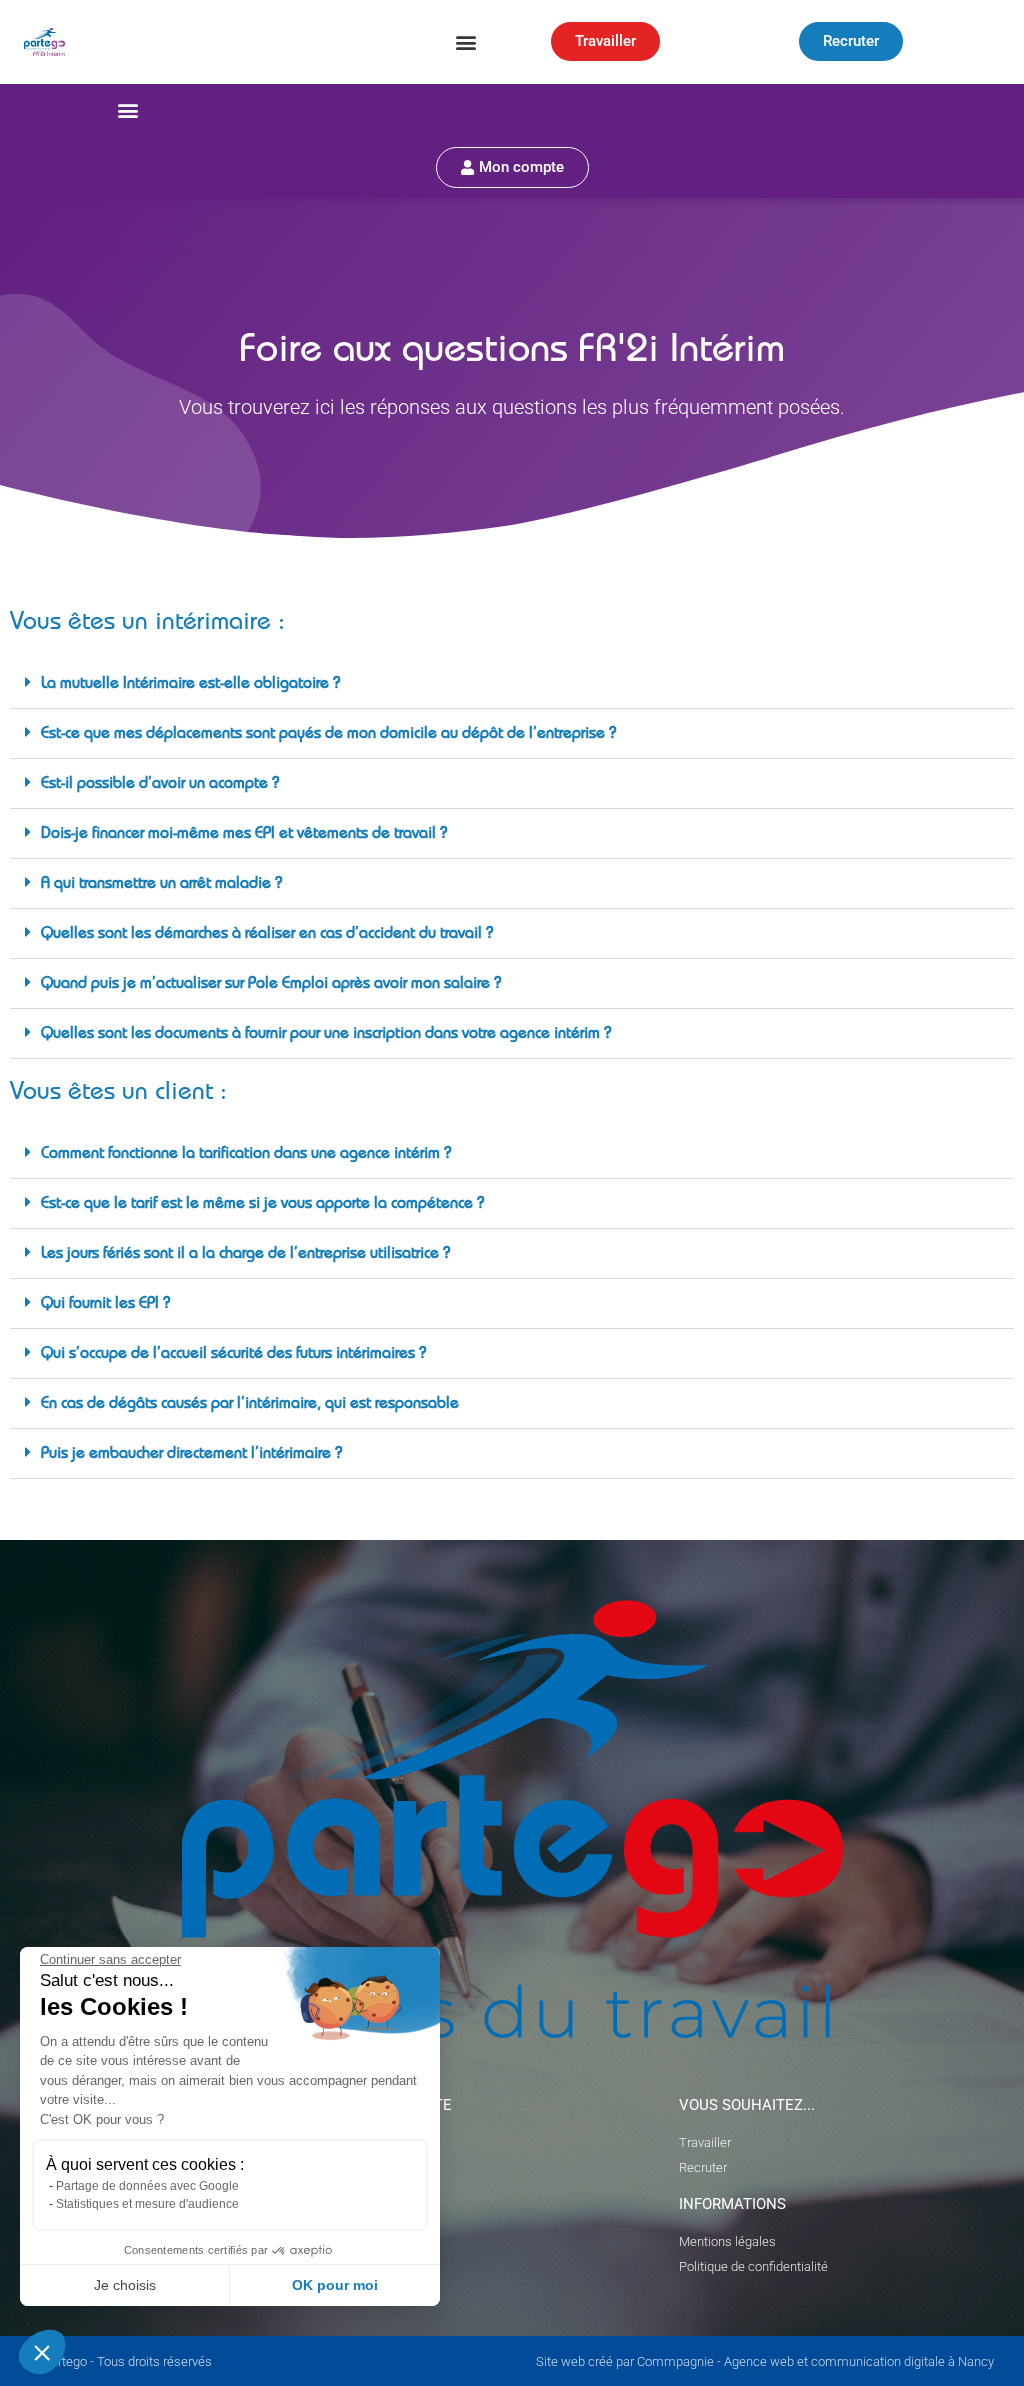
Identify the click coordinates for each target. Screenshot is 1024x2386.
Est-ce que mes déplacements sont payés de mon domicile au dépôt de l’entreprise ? (328, 735)
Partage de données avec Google (147, 2186)
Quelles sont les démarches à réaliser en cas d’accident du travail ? (267, 935)
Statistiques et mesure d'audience (147, 2204)
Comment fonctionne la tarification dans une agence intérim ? (246, 1155)
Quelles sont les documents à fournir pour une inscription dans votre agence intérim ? (326, 1035)
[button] (465, 41)
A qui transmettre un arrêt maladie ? (161, 885)
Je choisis (125, 2285)
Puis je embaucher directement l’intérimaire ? (191, 1455)
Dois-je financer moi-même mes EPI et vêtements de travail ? (244, 835)
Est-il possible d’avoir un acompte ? (160, 785)
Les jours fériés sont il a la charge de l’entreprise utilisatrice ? (245, 1255)
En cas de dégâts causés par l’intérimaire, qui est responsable (250, 1405)
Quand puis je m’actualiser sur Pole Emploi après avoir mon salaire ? (271, 985)
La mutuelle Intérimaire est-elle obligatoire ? (190, 685)
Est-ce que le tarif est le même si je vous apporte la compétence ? (262, 1205)
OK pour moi (335, 2285)
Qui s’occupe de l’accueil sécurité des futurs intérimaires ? (233, 1355)
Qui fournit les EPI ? (105, 1305)
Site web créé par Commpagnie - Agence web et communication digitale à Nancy (765, 2361)
